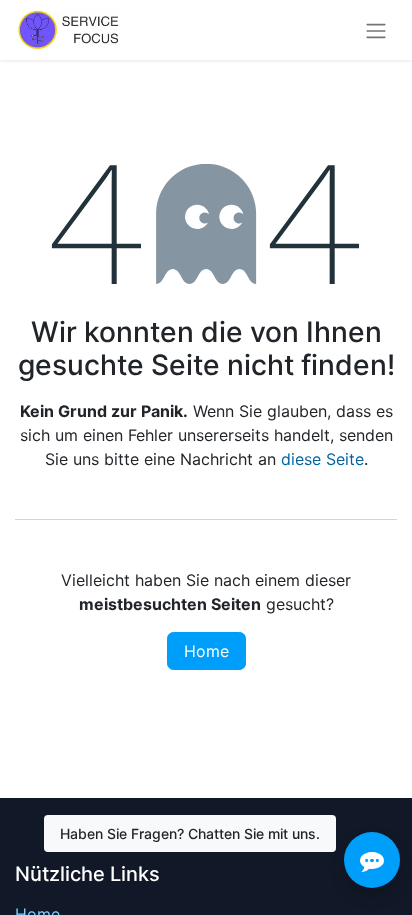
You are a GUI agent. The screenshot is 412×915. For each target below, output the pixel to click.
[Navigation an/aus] (376, 30)
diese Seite (322, 459)
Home (206, 651)
